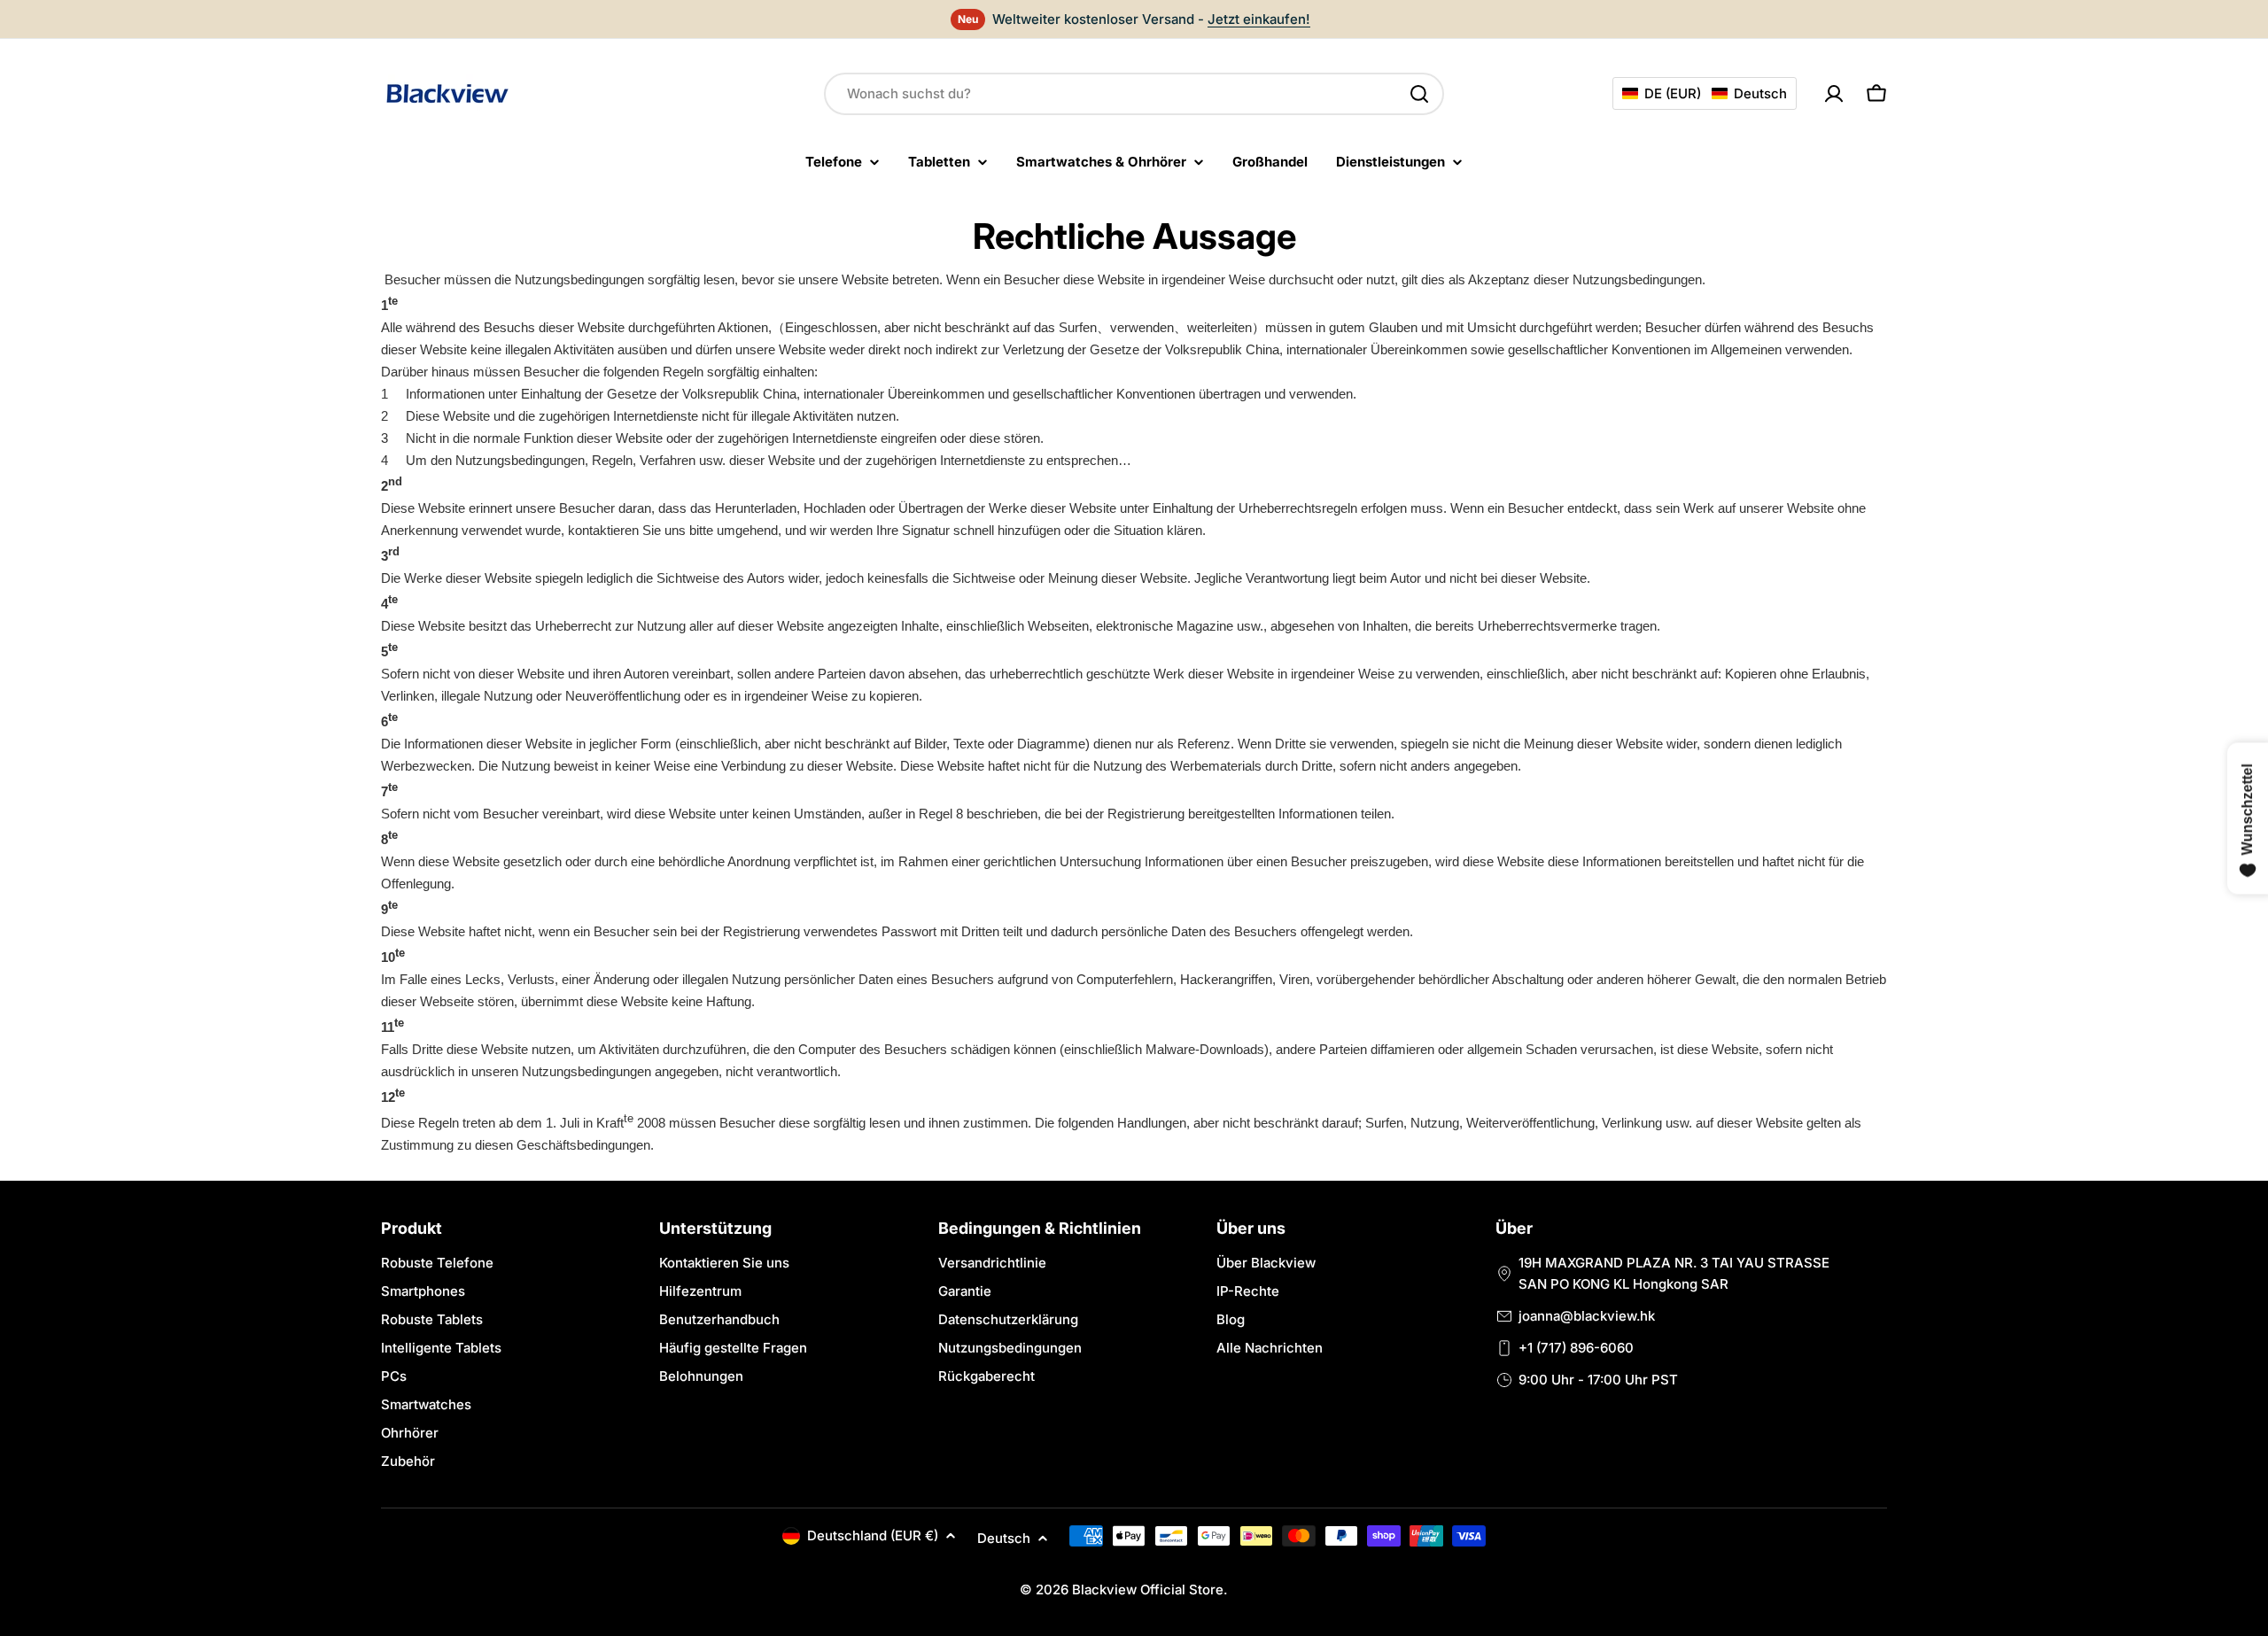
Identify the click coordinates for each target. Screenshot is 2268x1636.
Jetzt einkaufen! (1259, 19)
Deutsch (1004, 1538)
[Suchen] (1419, 94)
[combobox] (1134, 94)
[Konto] (1834, 94)
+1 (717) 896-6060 (1576, 1348)
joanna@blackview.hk (1587, 1316)
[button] (1705, 93)
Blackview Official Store (1148, 1589)
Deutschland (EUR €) (873, 1535)
